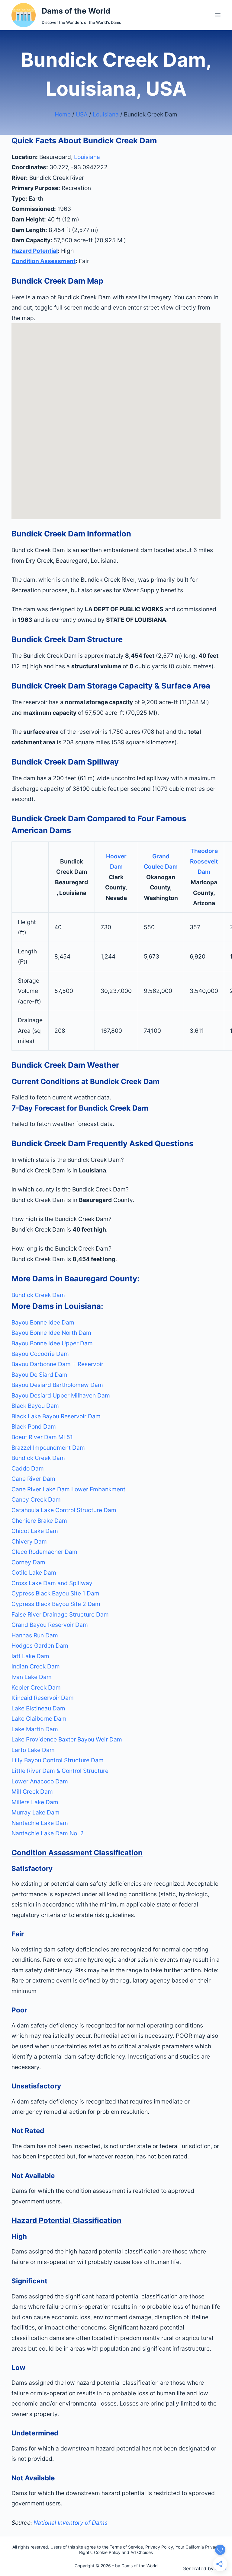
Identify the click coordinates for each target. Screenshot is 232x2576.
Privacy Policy (159, 2547)
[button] (116, 1160)
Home (63, 114)
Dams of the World (76, 11)
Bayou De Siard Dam (39, 1375)
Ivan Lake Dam (32, 1677)
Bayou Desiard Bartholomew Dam (57, 1385)
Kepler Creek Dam (36, 1687)
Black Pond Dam (34, 1426)
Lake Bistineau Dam (38, 1708)
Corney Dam (28, 1562)
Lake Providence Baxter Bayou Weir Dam (67, 1739)
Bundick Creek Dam (38, 1295)
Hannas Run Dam (35, 1635)
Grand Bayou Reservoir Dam (50, 1625)
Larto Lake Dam (33, 1750)
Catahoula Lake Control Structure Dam (64, 1510)
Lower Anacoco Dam (40, 1781)
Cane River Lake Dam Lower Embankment (68, 1489)
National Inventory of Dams (71, 2523)
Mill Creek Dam (32, 1792)
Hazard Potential (35, 251)
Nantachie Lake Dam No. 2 (48, 1833)
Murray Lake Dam (35, 1812)
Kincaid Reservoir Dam (43, 1698)
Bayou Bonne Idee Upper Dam (52, 1343)
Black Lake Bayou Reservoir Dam (56, 1416)
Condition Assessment (43, 261)
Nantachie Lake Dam (40, 1823)
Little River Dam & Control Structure (60, 1771)
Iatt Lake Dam (30, 1656)
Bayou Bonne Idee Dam (43, 1322)
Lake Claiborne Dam (39, 1719)
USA (82, 114)
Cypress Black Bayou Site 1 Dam (55, 1593)
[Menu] (218, 15)
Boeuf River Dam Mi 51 (42, 1437)
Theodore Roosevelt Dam (204, 861)
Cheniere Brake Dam (39, 1521)
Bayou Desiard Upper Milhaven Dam (61, 1395)
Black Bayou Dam (35, 1406)
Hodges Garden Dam (40, 1646)
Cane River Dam (33, 1479)
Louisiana (106, 114)
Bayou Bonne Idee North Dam (51, 1333)
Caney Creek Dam (36, 1499)
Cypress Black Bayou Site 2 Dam (56, 1604)
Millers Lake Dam (35, 1802)
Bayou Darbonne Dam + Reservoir (57, 1364)
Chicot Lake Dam (35, 1531)
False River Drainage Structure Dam (60, 1614)
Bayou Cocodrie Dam (40, 1354)
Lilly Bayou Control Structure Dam (58, 1760)
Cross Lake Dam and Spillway (52, 1583)
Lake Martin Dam (35, 1729)
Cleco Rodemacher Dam (44, 1552)
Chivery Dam (29, 1541)
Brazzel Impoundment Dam (48, 1448)
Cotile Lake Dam (34, 1573)
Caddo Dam (28, 1468)
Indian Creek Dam (36, 1666)
